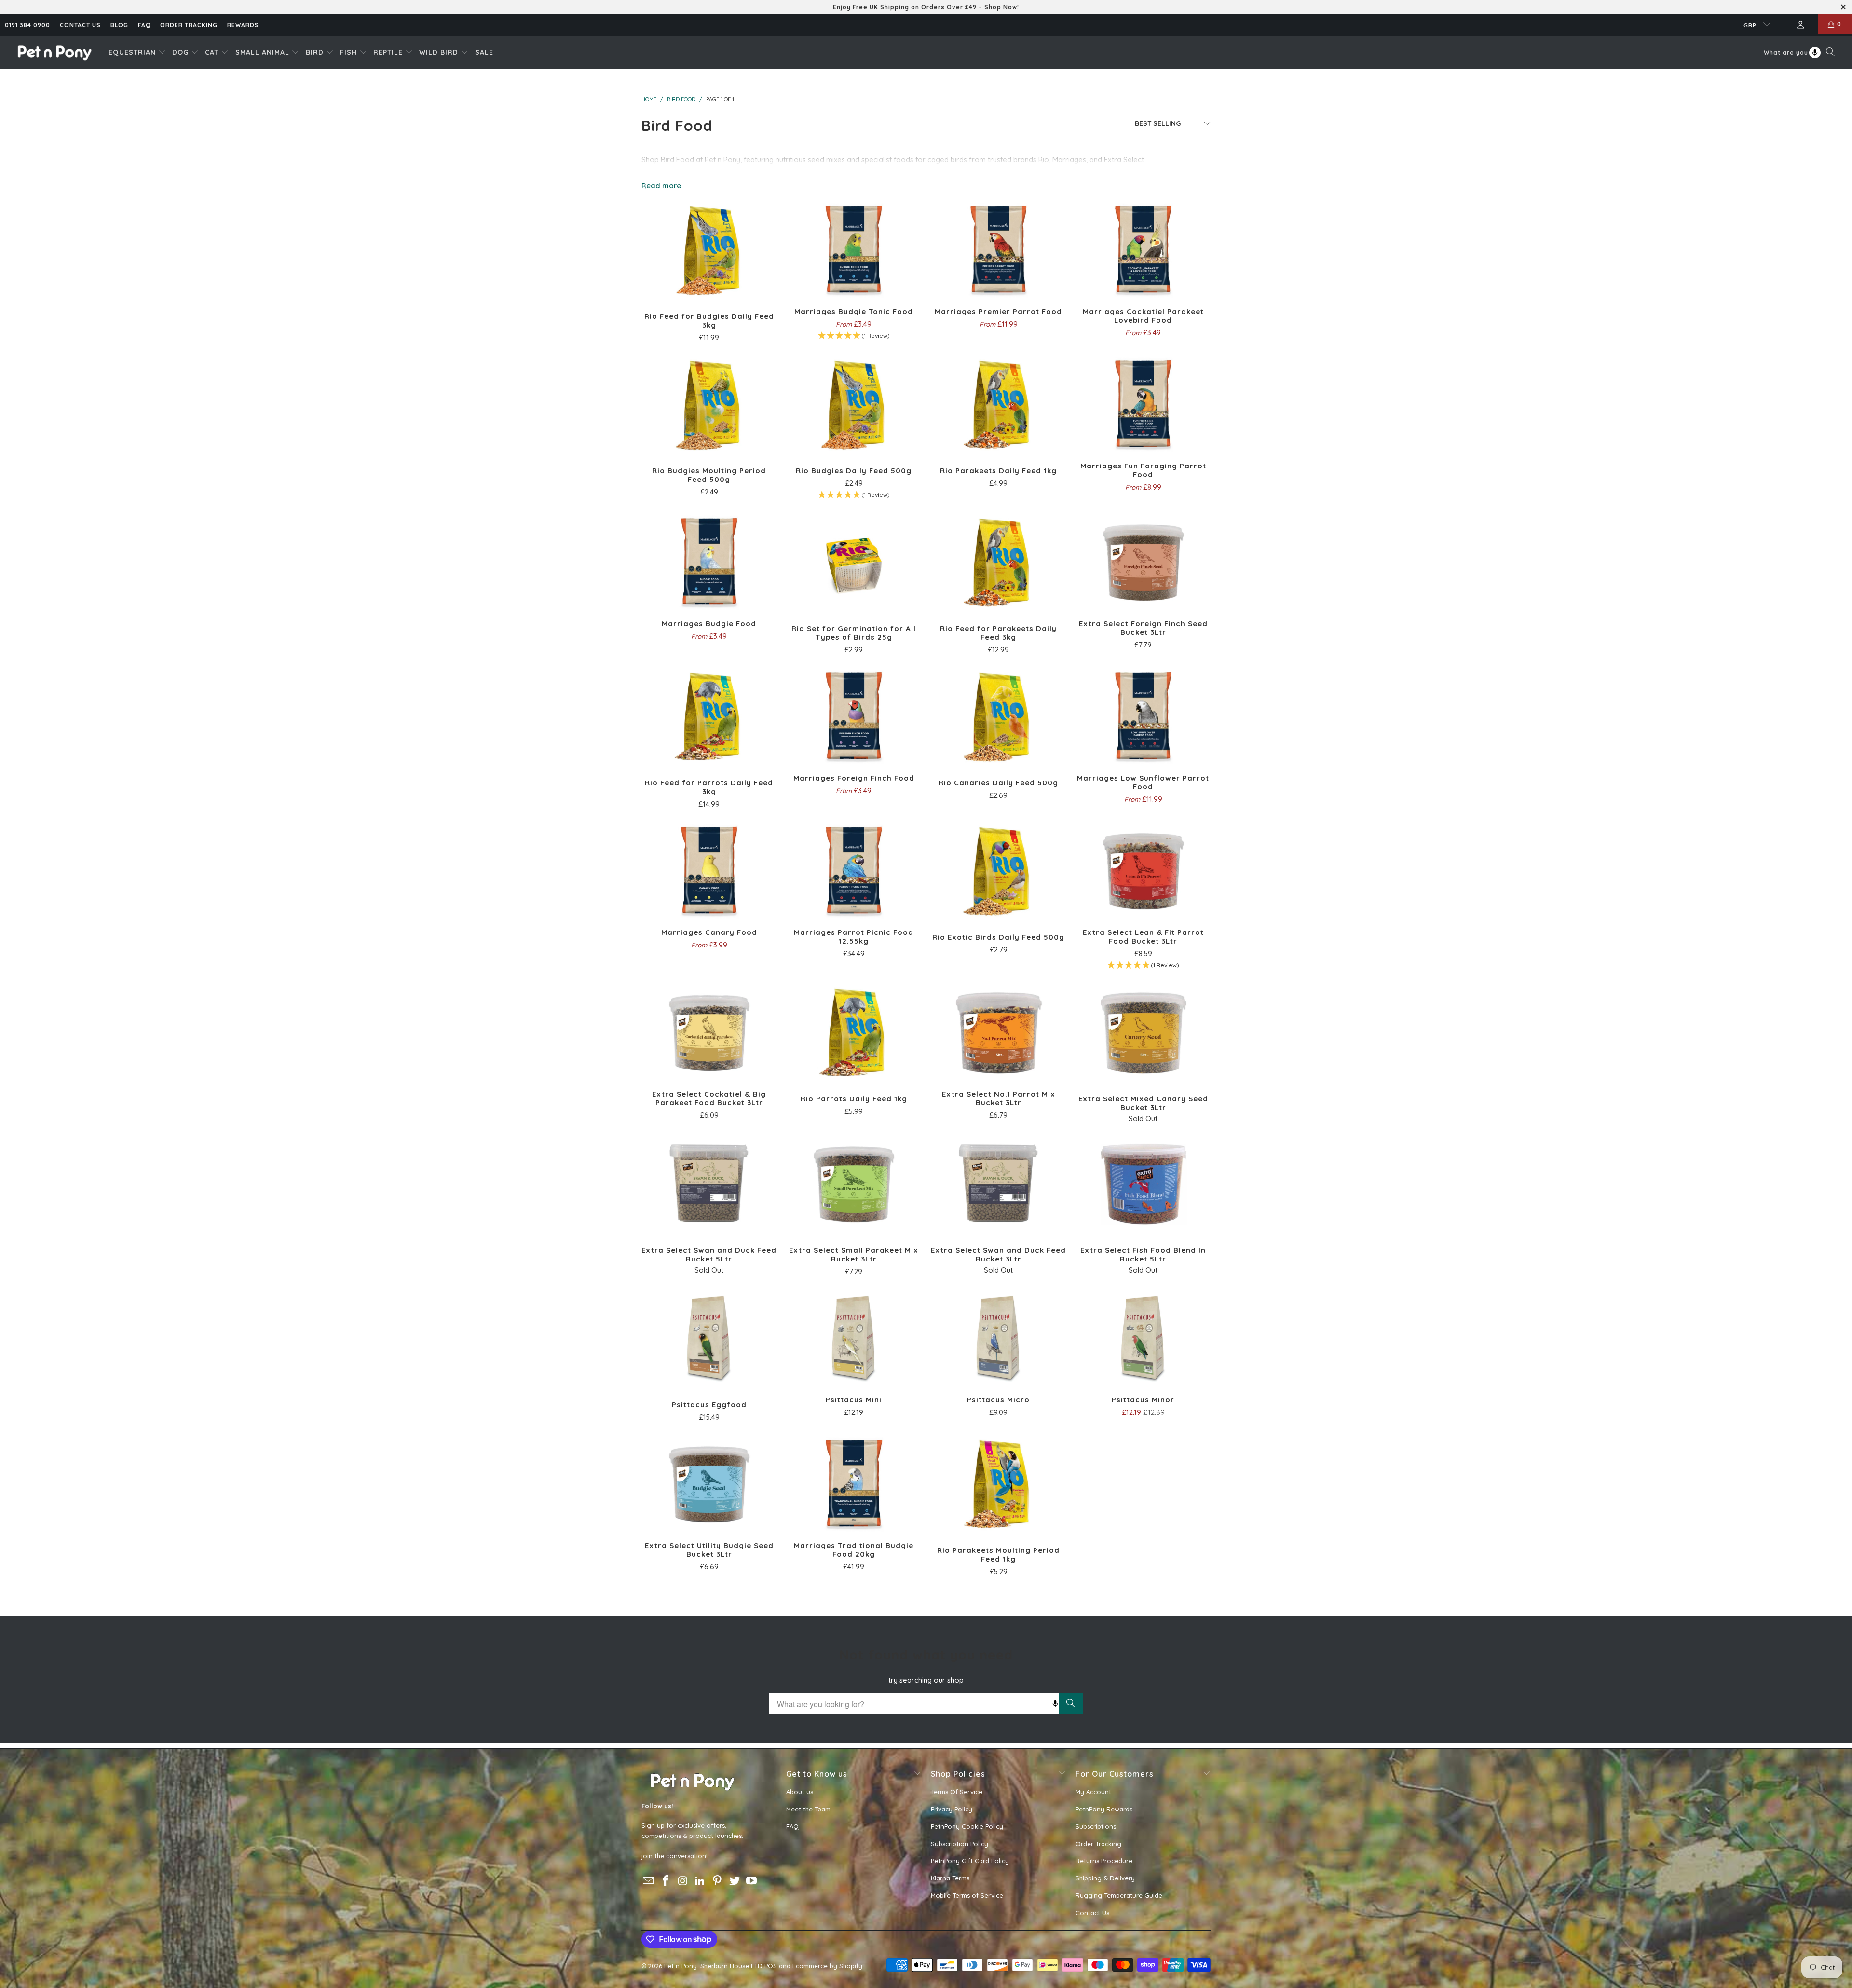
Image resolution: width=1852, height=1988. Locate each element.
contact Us (80, 25)
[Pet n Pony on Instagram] (683, 1881)
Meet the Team (808, 1809)
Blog (119, 25)
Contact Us (1092, 1913)
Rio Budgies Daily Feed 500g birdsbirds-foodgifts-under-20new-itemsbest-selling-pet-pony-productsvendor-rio (854, 404)
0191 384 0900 (27, 25)
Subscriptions (1096, 1826)
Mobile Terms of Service (967, 1895)
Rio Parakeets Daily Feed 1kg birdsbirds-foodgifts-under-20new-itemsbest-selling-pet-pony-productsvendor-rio (998, 404)
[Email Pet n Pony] (649, 1881)
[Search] (1830, 53)
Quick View (709, 271)
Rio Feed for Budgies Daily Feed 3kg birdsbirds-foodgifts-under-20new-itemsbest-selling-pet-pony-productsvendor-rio (709, 249)
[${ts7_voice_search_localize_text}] (1815, 53)
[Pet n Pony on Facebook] (666, 1881)
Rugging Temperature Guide (1119, 1895)
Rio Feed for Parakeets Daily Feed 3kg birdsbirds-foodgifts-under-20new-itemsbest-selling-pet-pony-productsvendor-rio (998, 562)
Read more (661, 185)
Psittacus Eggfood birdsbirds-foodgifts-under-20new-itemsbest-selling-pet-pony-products (709, 1338)
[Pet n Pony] (54, 52)
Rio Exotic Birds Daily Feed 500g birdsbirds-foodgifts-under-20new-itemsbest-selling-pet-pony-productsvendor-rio (998, 870)
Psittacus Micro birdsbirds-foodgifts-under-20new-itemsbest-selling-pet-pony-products (998, 1338)
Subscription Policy (960, 1844)
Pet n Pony (681, 1966)
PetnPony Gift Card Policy (970, 1861)
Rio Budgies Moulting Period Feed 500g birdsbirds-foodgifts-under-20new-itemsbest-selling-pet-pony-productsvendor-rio (709, 404)
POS (771, 1966)
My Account (1093, 1792)
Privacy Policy (952, 1809)
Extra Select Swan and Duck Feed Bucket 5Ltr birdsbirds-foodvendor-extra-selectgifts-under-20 (709, 1183)
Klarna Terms (950, 1878)
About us (800, 1792)
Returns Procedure (1104, 1861)
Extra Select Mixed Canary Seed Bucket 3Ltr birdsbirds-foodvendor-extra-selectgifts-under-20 (1143, 1032)
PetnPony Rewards (1104, 1809)
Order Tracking (189, 25)
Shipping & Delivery (1105, 1878)
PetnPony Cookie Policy (967, 1826)
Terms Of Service (957, 1792)
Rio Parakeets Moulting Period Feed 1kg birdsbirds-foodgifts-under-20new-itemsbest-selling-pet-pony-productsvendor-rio (998, 1483)
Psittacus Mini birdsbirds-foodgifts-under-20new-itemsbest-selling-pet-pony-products (854, 1338)
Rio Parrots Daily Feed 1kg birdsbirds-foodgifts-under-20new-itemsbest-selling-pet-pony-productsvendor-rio (854, 1032)
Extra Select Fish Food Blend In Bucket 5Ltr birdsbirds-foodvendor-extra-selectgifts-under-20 (1143, 1183)
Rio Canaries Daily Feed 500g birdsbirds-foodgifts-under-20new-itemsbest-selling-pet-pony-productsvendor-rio (998, 716)
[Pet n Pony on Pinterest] (718, 1881)
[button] (137, 53)
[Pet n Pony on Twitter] (735, 1881)
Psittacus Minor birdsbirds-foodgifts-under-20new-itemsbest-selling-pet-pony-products (1143, 1338)
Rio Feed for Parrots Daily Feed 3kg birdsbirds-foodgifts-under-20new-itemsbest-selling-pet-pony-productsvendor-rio (709, 716)
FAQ (144, 25)
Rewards (243, 25)
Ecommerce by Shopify (827, 1966)
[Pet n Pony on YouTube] (752, 1881)
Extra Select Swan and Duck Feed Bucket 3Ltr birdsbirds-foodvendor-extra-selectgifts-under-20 (998, 1183)
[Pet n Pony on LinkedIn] (700, 1881)
